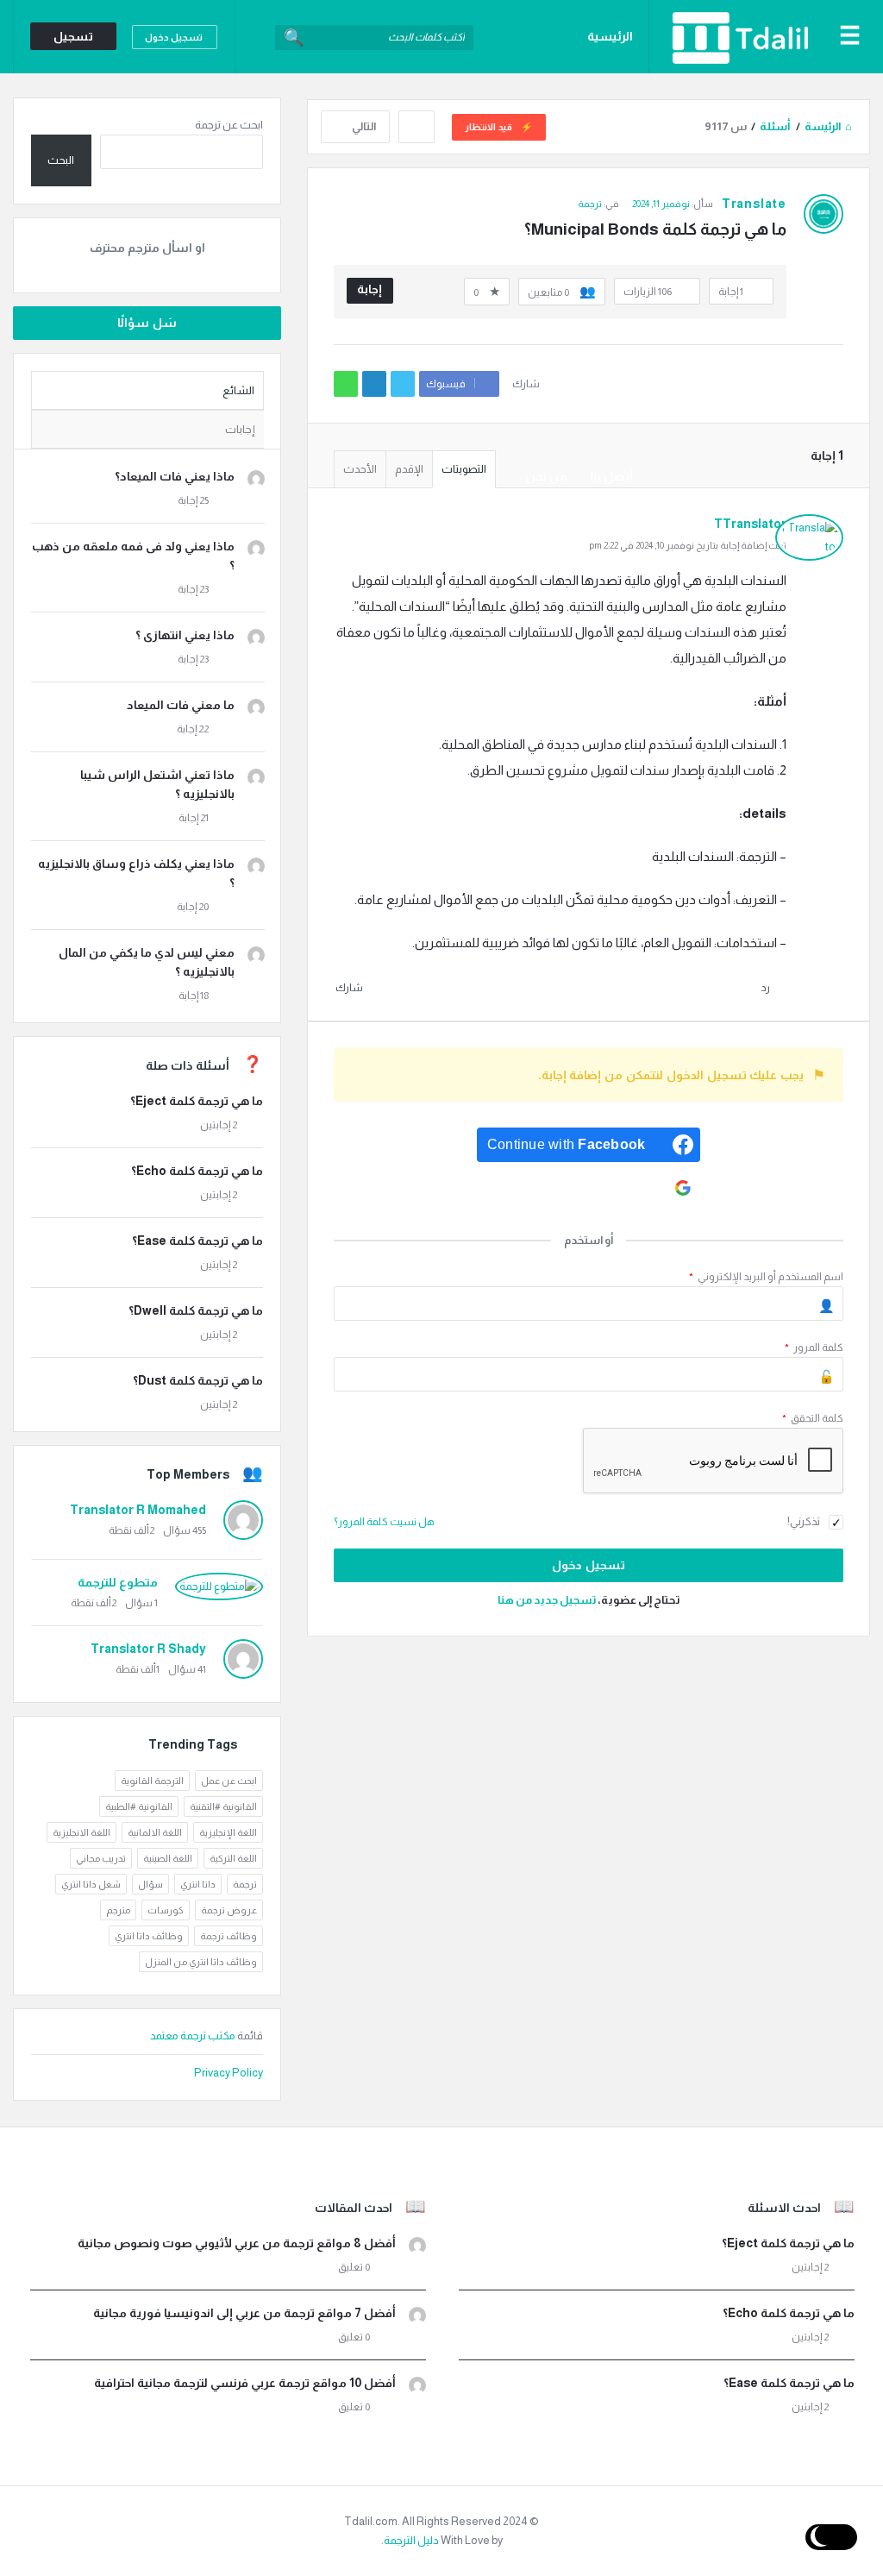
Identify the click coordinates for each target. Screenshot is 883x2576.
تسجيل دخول (174, 37)
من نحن (547, 476)
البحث (61, 160)
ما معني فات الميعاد (181, 705)
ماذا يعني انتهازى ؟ (185, 635)
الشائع (238, 390)
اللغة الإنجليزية (228, 1832)
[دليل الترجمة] (731, 37)
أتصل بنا (611, 476)
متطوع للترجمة (118, 1582)
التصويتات (464, 469)
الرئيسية (610, 36)
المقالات (610, 330)
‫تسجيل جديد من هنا (547, 1600)
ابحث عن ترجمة (229, 125)
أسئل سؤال (598, 110)
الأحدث (360, 469)
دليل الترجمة (411, 2540)
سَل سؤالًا (147, 323)
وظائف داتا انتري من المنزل (201, 1962)
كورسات (166, 1910)
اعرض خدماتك (596, 256)
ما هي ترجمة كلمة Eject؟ (197, 1101)
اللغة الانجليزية (81, 1832)
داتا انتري (198, 1884)
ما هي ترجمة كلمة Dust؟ (198, 1380)
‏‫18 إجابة (194, 996)
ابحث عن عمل (229, 1781)
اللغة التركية (233, 1858)
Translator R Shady (148, 1649)
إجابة (369, 289)
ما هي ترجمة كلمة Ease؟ (197, 1241)
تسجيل (73, 36)
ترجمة (245, 1884)
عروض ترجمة (229, 1910)
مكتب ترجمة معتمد (194, 2036)
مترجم (118, 1910)
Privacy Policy (229, 2073)
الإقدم (409, 469)
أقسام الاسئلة (593, 403)
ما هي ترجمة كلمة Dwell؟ (196, 1310)
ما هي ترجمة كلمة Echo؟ (197, 1171)
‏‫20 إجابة (193, 907)
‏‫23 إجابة (193, 589)
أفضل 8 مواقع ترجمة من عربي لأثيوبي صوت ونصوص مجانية (237, 2243)
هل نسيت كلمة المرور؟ (384, 1522)
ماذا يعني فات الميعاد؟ (175, 476)
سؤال (150, 1884)
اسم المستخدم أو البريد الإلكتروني (766, 1277)
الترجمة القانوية (152, 1781)
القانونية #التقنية (223, 1806)
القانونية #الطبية (139, 1806)
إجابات (240, 429)
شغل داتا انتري (91, 1884)
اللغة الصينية (168, 1858)
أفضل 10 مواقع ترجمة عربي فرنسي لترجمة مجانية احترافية (245, 2383)
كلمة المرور (814, 1348)
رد (765, 988)
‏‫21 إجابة (194, 818)
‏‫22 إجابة (193, 729)
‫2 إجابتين (219, 1125)
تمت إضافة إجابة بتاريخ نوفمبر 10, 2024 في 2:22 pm (688, 545)
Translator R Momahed (138, 1510)
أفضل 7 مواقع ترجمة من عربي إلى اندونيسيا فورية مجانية (244, 2313)
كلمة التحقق (813, 1418)
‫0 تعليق (354, 2267)
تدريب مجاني (101, 1858)
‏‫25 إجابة (193, 500)
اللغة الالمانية (155, 1832)
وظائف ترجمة (597, 183)
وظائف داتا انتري (149, 1936)
